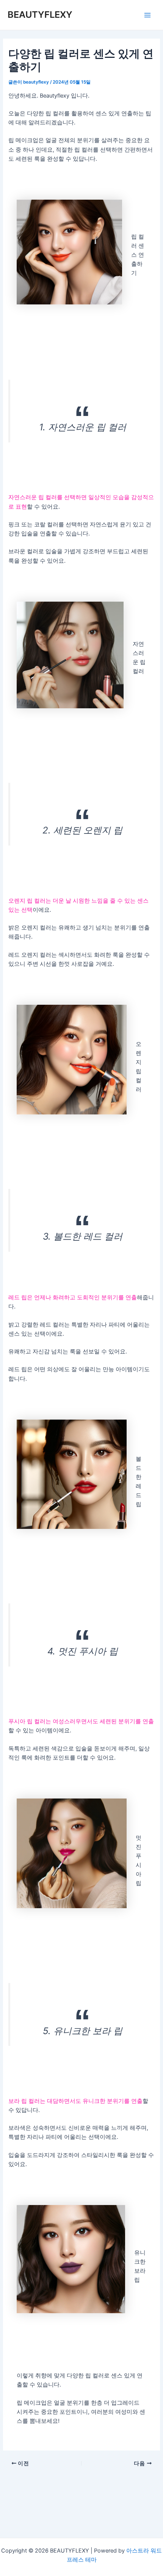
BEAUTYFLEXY (40, 15)
